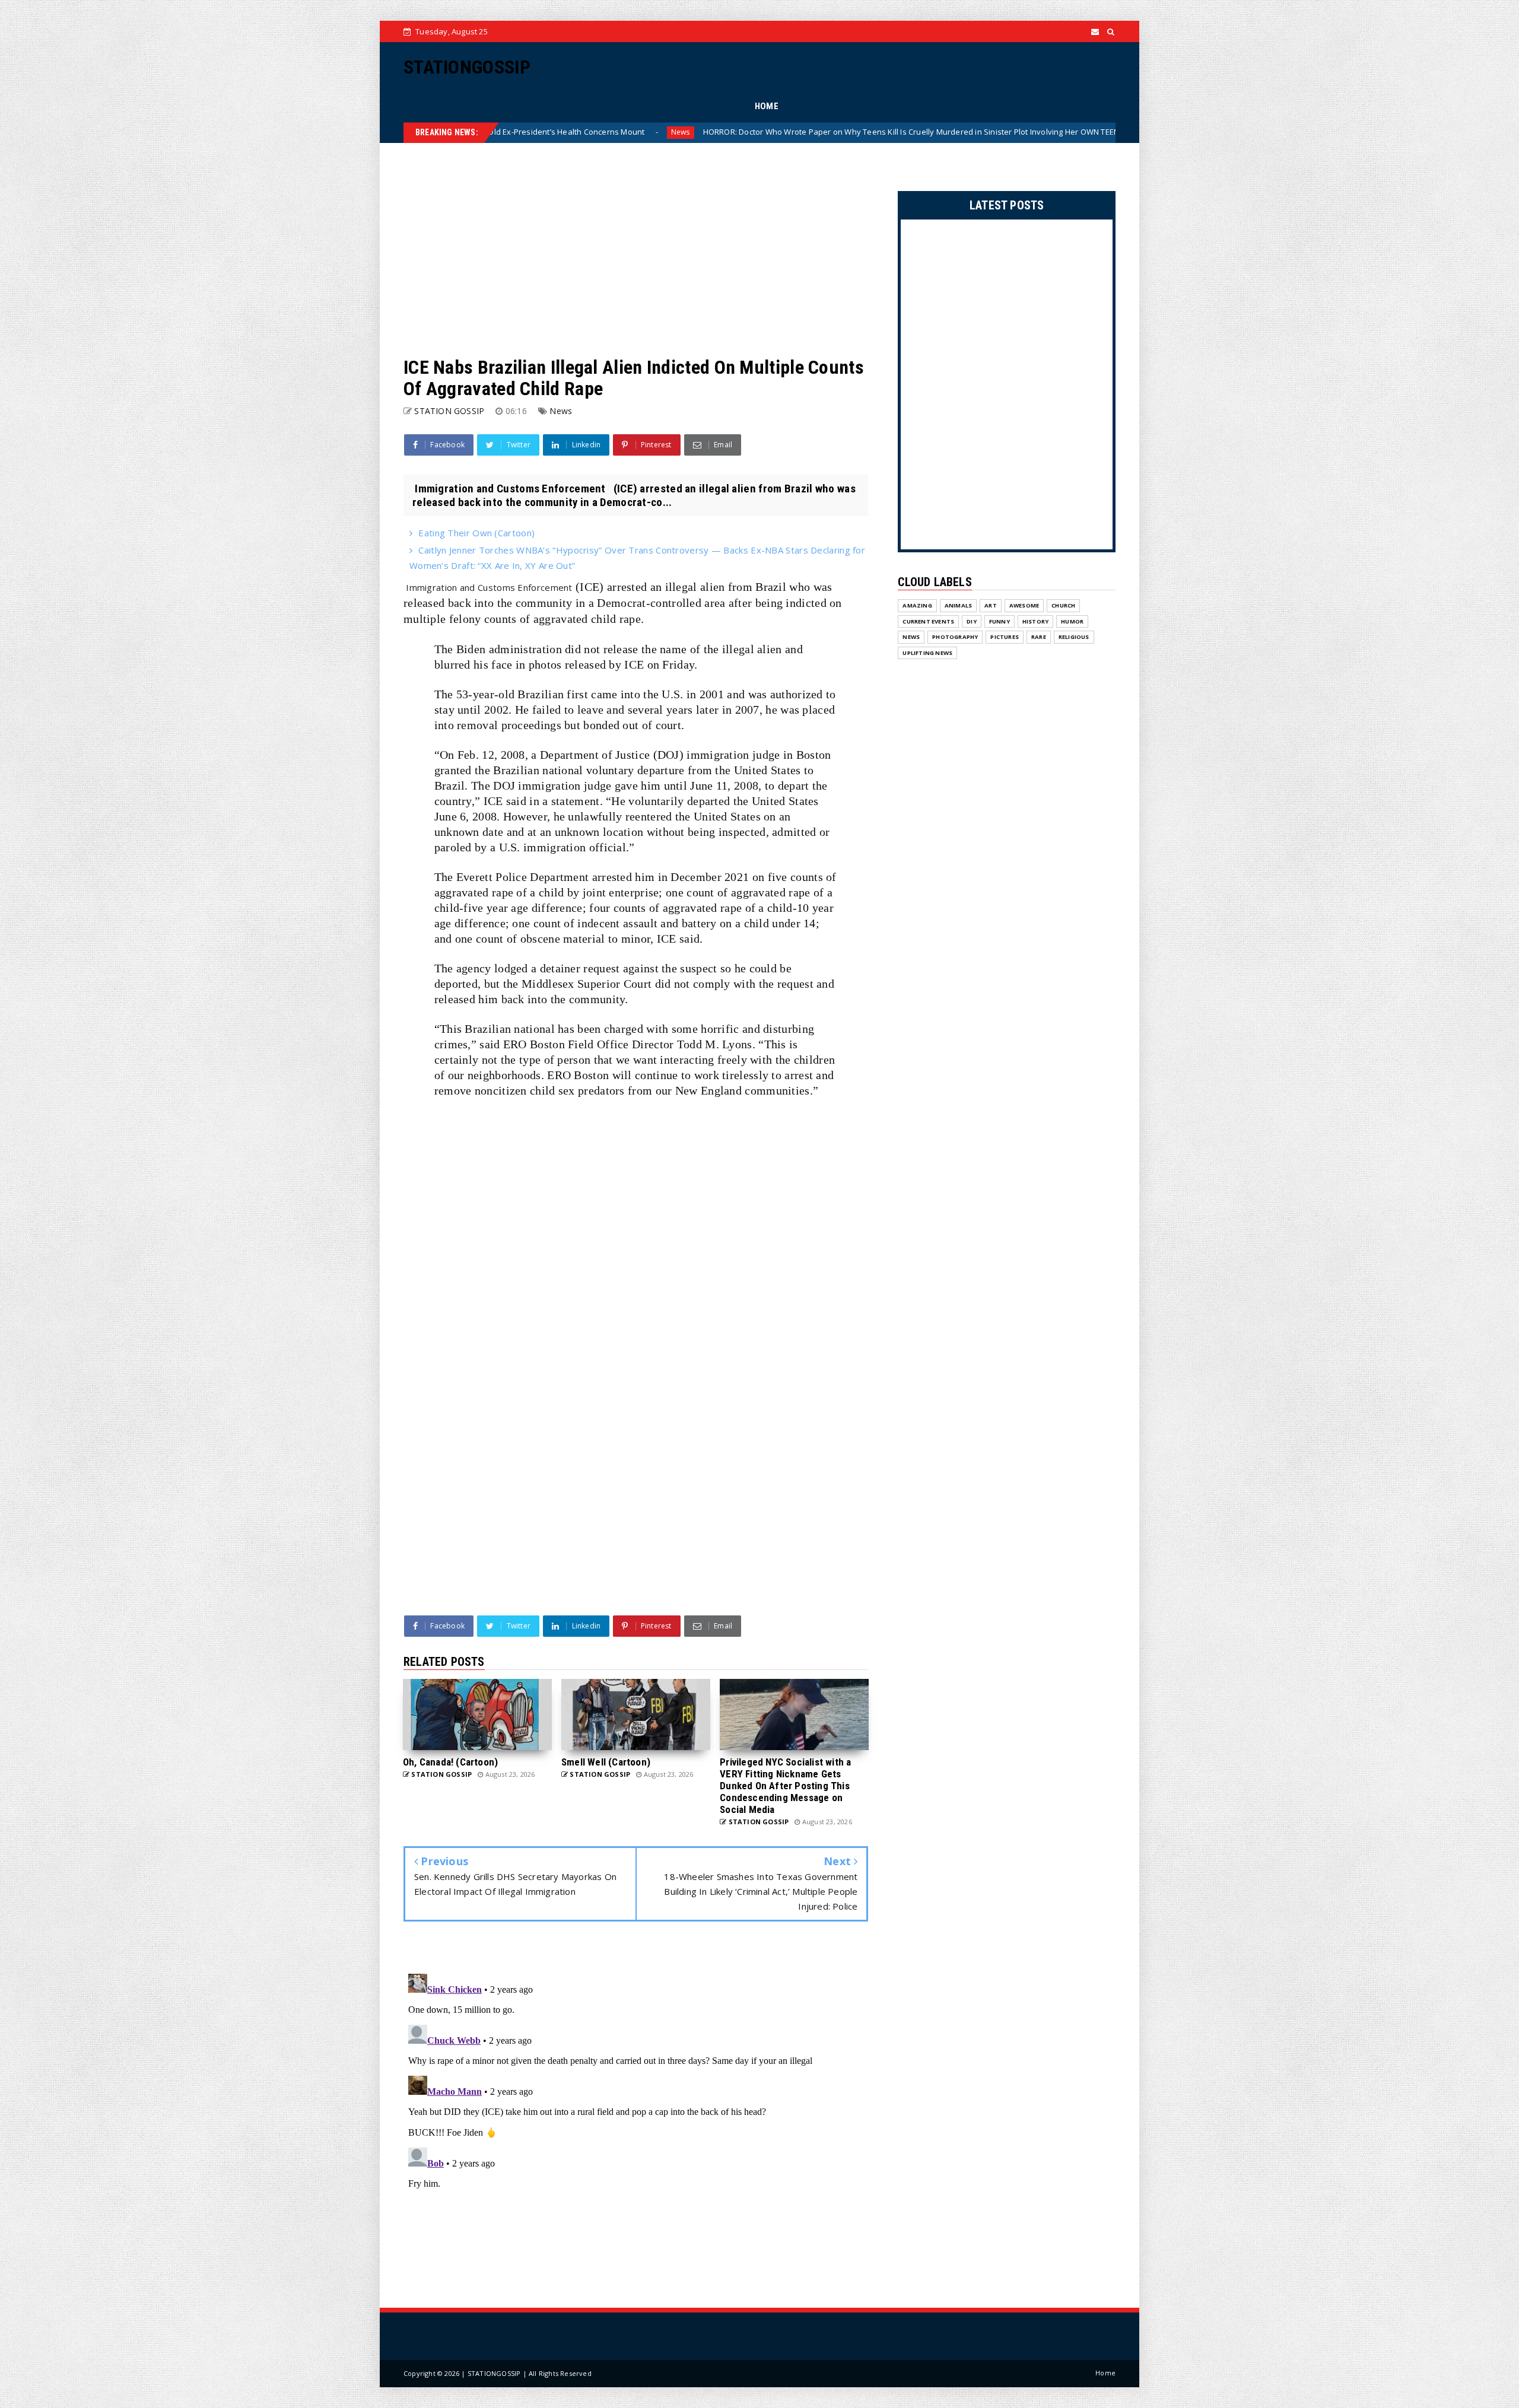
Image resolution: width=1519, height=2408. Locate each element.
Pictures (1005, 637)
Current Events (928, 621)
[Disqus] (636, 2117)
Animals (958, 605)
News (1013, 132)
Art (991, 605)
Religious (1074, 637)
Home (1105, 2373)
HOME (767, 106)
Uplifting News (927, 653)
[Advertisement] (636, 250)
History (1035, 621)
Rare (1039, 637)
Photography (955, 637)
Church (1063, 605)
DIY (972, 621)
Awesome (1024, 605)
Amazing (917, 605)
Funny (1000, 621)
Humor (1072, 621)
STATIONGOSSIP (467, 67)
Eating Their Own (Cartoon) (476, 533)
